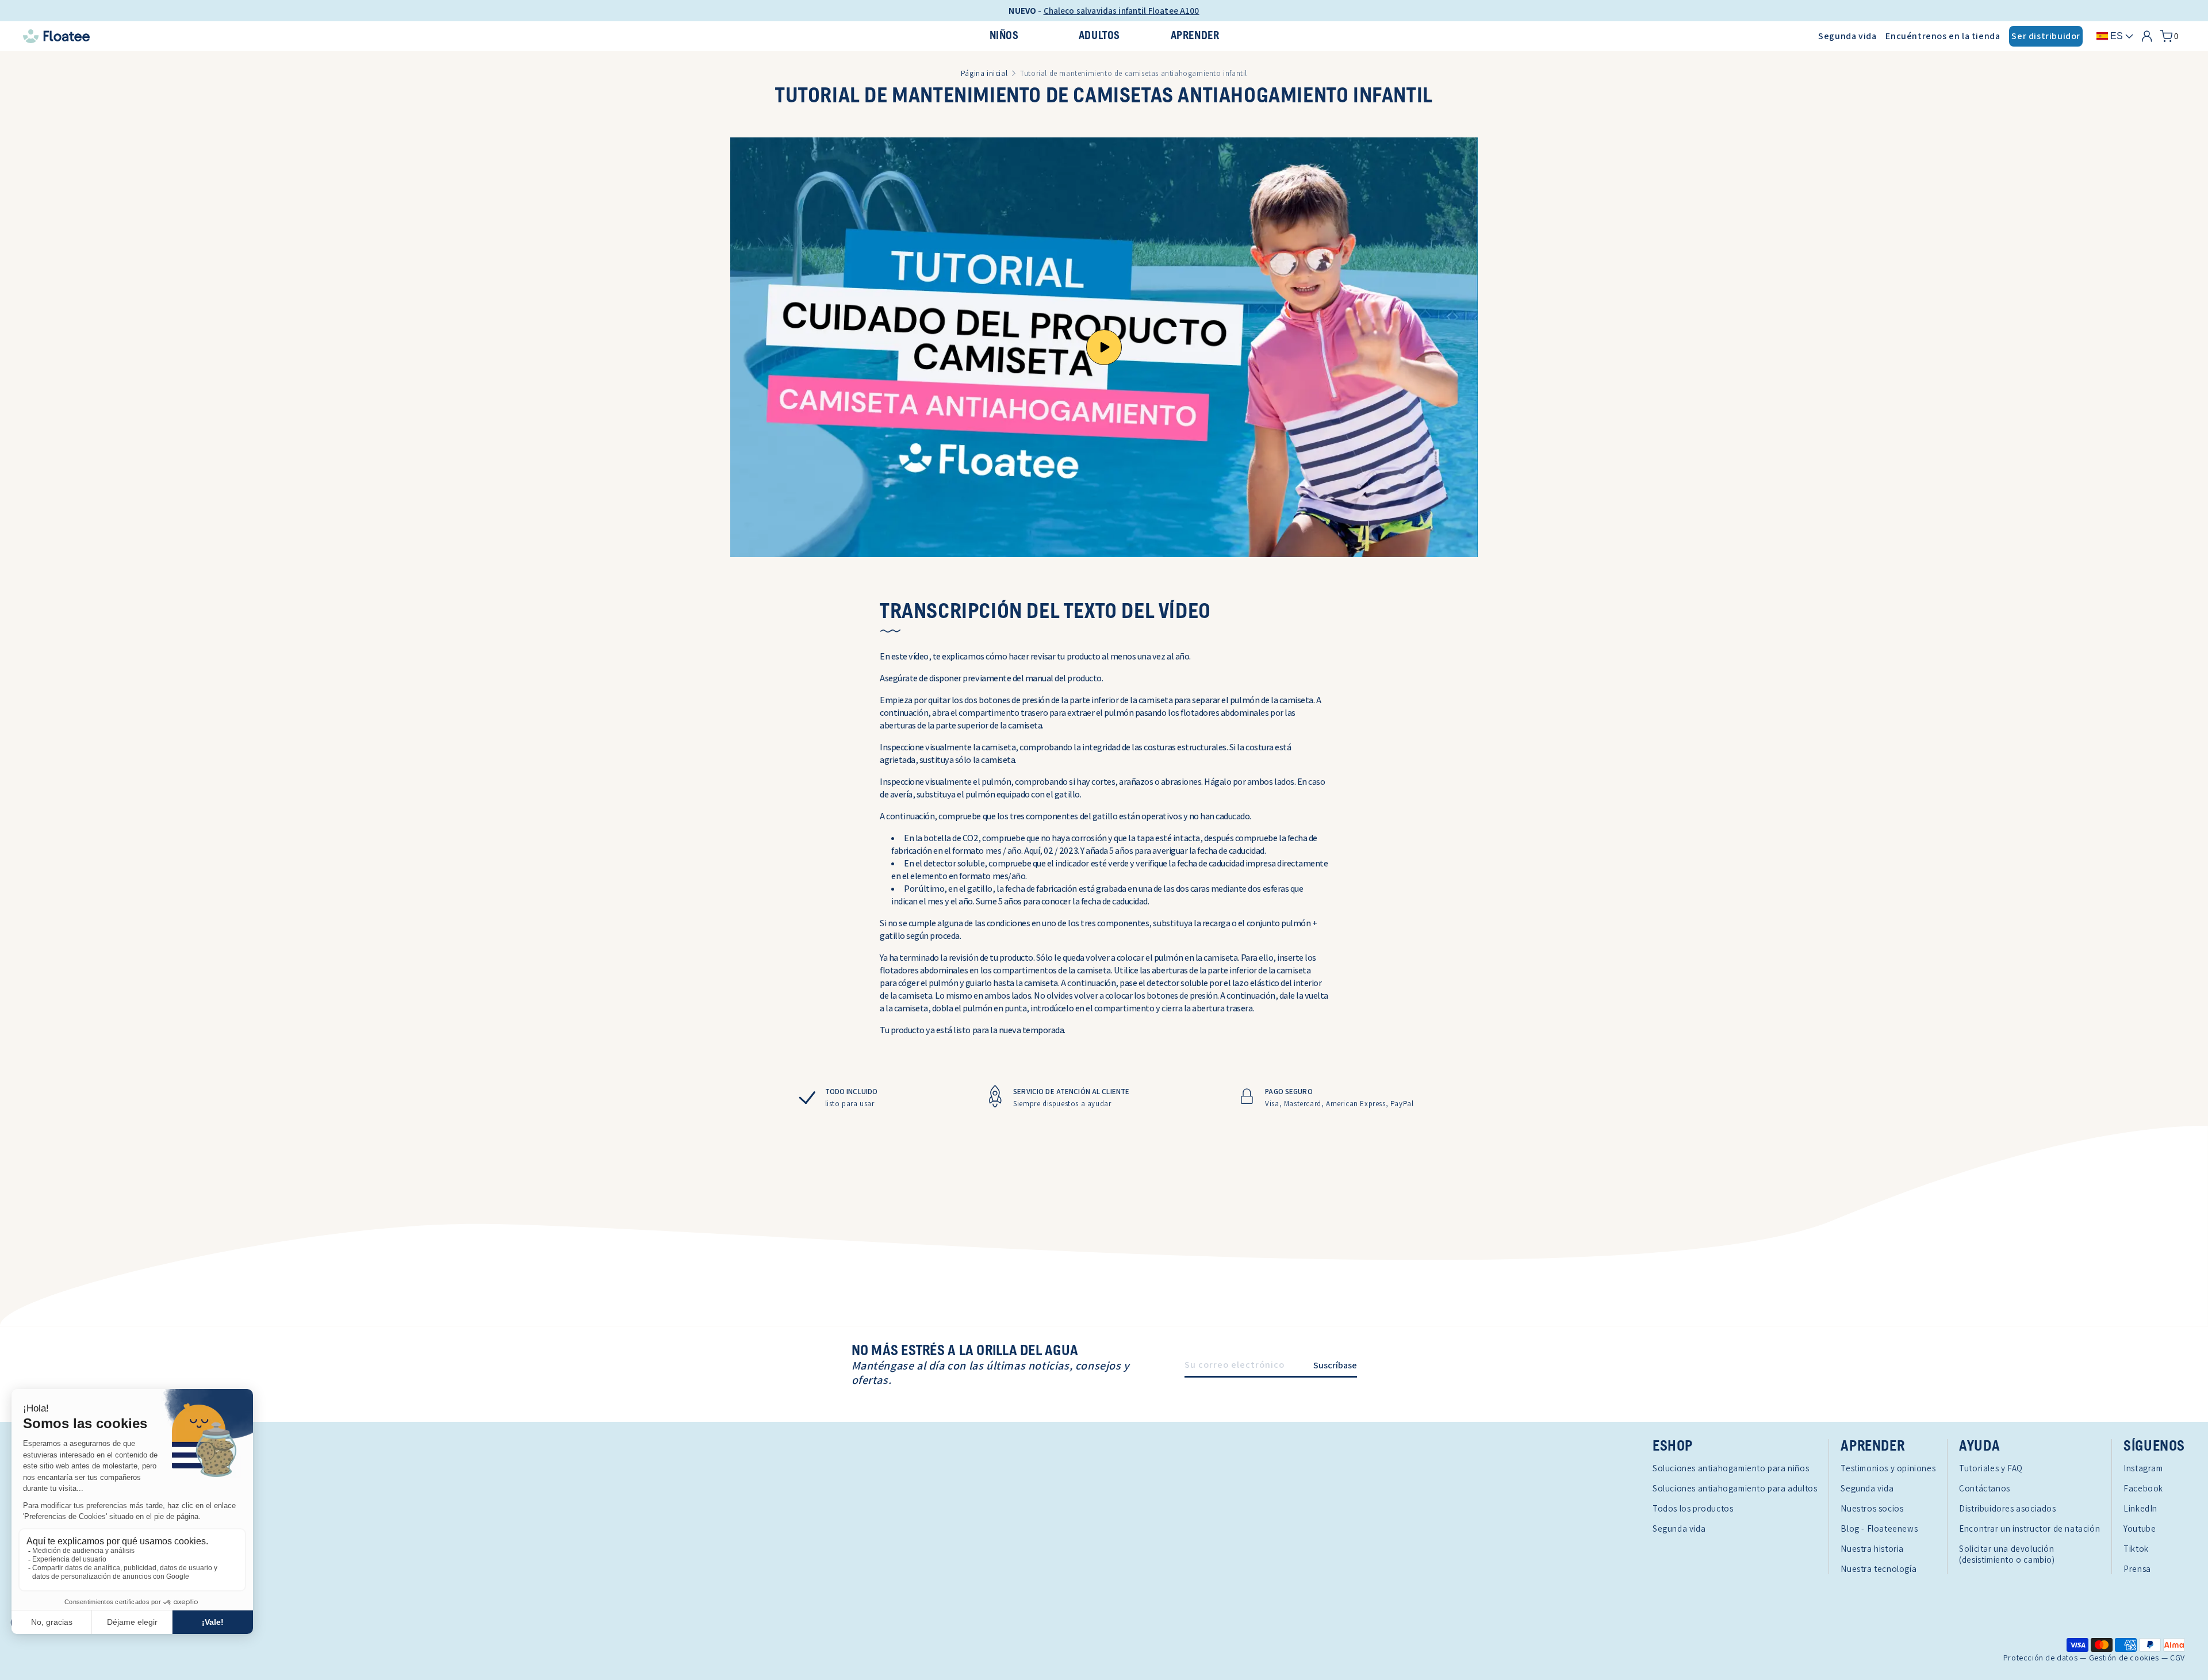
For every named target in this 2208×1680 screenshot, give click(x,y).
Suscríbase (1335, 1365)
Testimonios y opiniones (1888, 1468)
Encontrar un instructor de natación (2029, 1529)
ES (2117, 36)
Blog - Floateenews (1879, 1529)
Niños (1004, 36)
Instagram (2143, 1468)
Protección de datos (2040, 1658)
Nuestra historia (1872, 1549)
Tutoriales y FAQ (1991, 1468)
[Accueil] (379, 36)
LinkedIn (2140, 1508)
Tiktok (2136, 1549)
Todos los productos (1693, 1508)
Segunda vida (1847, 36)
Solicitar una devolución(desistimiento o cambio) (2007, 1554)
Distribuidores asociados (2007, 1508)
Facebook (2143, 1488)
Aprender (1195, 36)
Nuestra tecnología (1879, 1569)
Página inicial (984, 73)
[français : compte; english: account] (2147, 36)
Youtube (2140, 1529)
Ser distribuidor (2046, 36)
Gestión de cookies (2124, 1658)
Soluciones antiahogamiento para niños (1731, 1468)
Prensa (2137, 1569)
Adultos (1099, 36)
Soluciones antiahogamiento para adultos (1735, 1488)
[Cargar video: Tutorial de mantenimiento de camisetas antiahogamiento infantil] (1104, 347)
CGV (2178, 1658)
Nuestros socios (1872, 1508)
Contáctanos (1985, 1488)
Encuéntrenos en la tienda (1943, 36)
